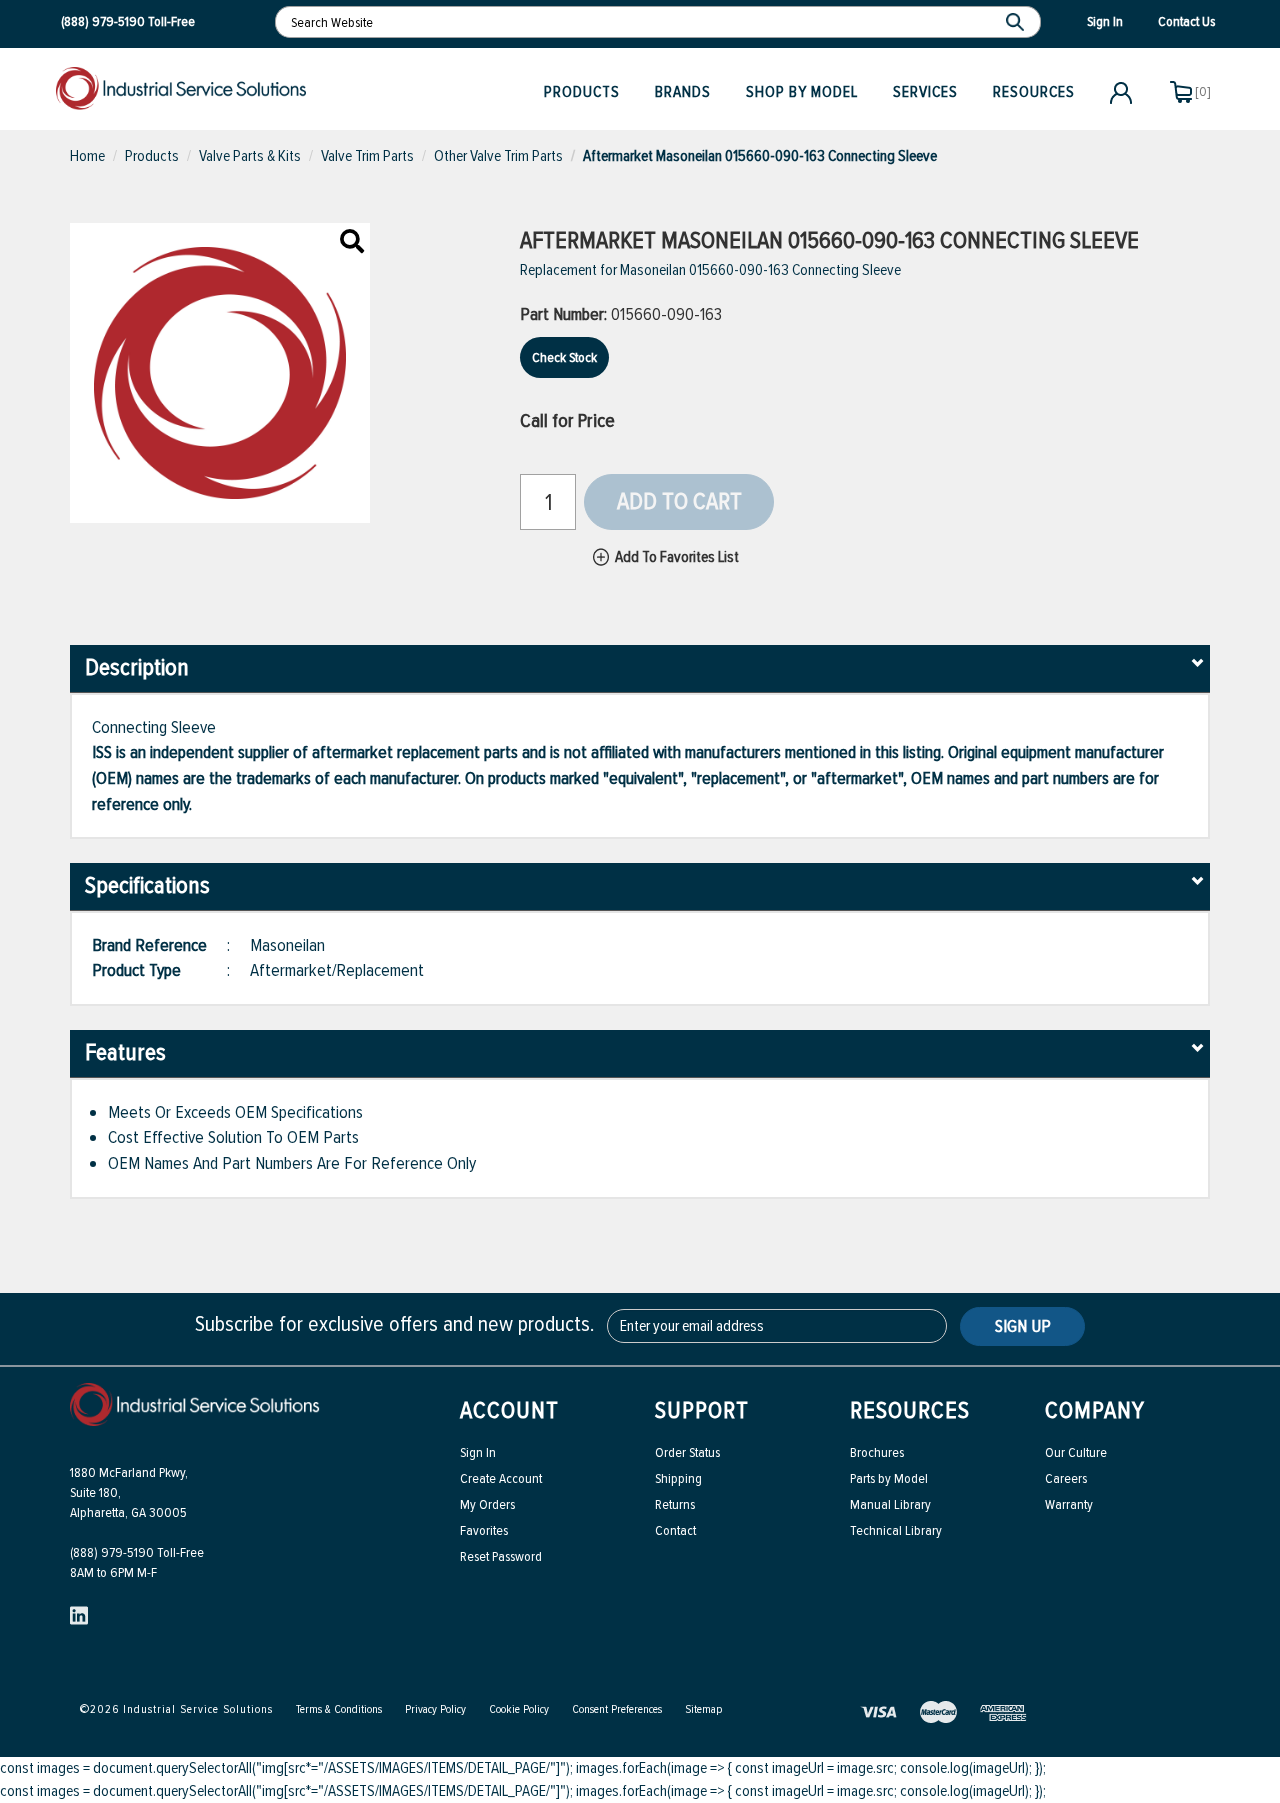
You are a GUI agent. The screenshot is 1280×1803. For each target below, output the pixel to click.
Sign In (478, 1452)
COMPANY (1095, 1410)
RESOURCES (910, 1410)
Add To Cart (679, 501)
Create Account (501, 1478)
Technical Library (896, 1530)
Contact (675, 1530)
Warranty (1069, 1504)
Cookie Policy (519, 1709)
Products (582, 92)
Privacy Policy (435, 1709)
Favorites (484, 1530)
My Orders (487, 1504)
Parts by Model (889, 1478)
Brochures (877, 1452)
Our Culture (1076, 1452)
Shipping (678, 1478)
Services (925, 92)
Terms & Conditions (339, 1709)
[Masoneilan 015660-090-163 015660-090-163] (352, 243)
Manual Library (890, 1504)
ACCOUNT (509, 1410)
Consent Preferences (617, 1709)
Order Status (687, 1452)
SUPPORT (702, 1410)
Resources (1034, 92)
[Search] (1017, 22)
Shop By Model (802, 92)
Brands (683, 92)
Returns (675, 1504)
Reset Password (501, 1556)
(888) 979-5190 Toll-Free (137, 1552)
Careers (1066, 1478)
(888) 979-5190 (103, 21)
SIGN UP (1023, 1326)
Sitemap (703, 1709)
